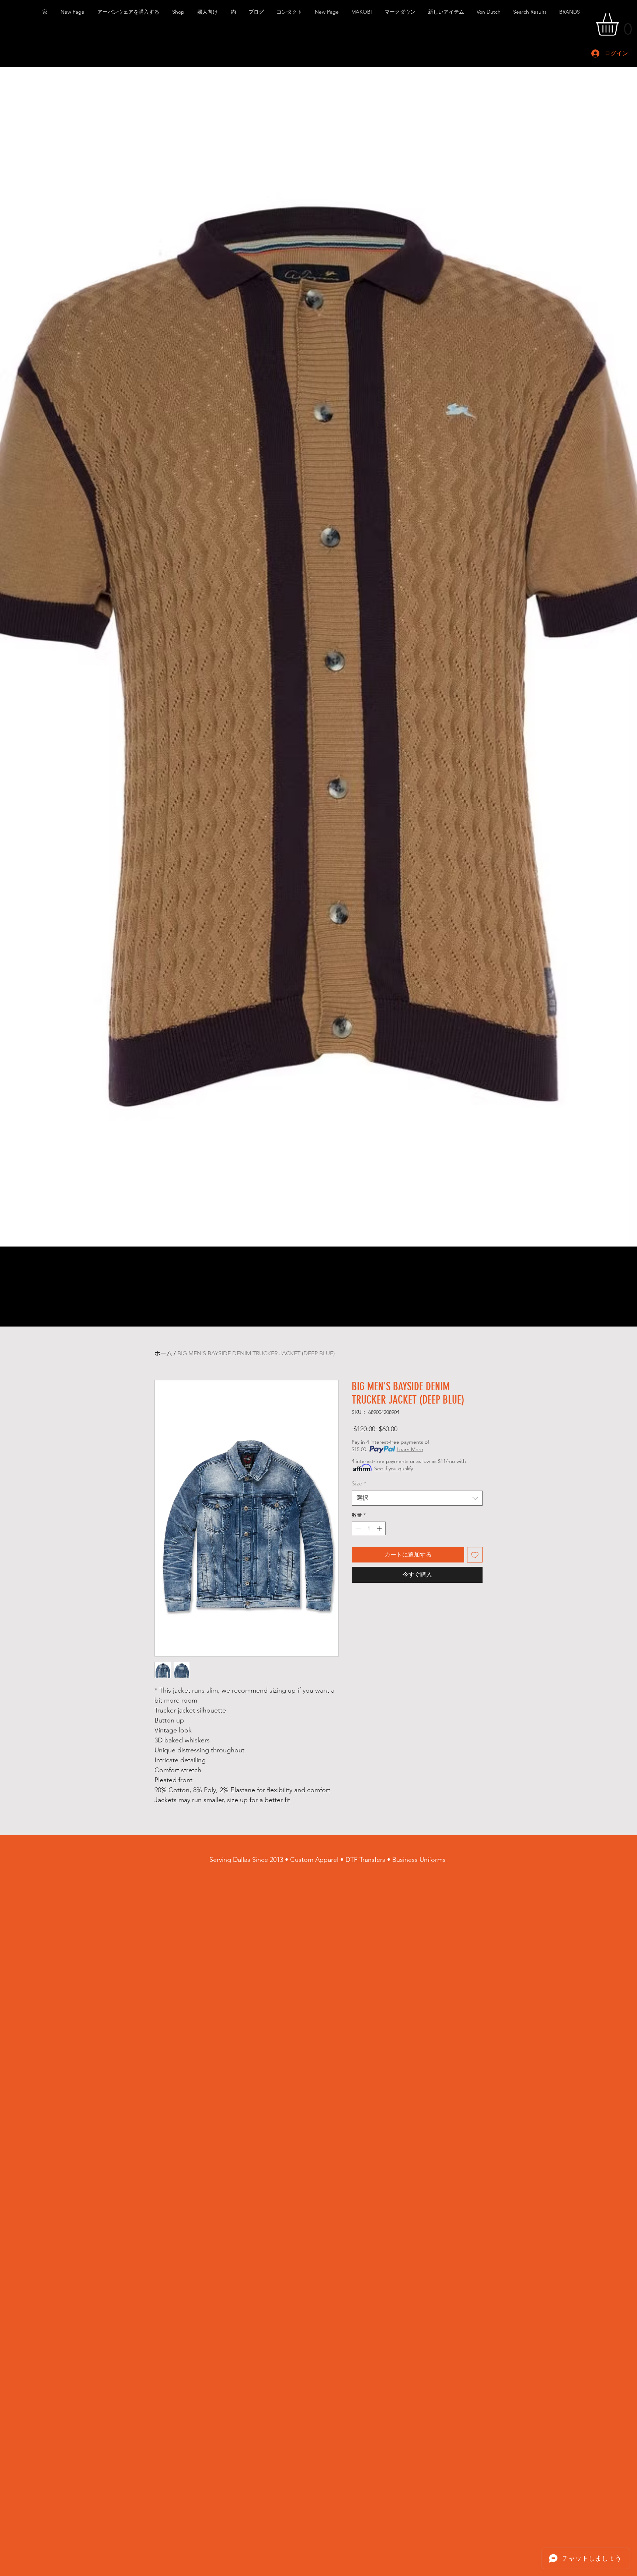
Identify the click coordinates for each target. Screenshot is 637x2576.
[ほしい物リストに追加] (475, 1555)
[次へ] (629, 656)
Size (359, 1483)
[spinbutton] (369, 1528)
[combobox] (417, 1498)
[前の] (8, 656)
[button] (129, 12)
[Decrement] (357, 1528)
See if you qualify (394, 1468)
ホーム (163, 1353)
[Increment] (380, 1528)
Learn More (410, 1449)
